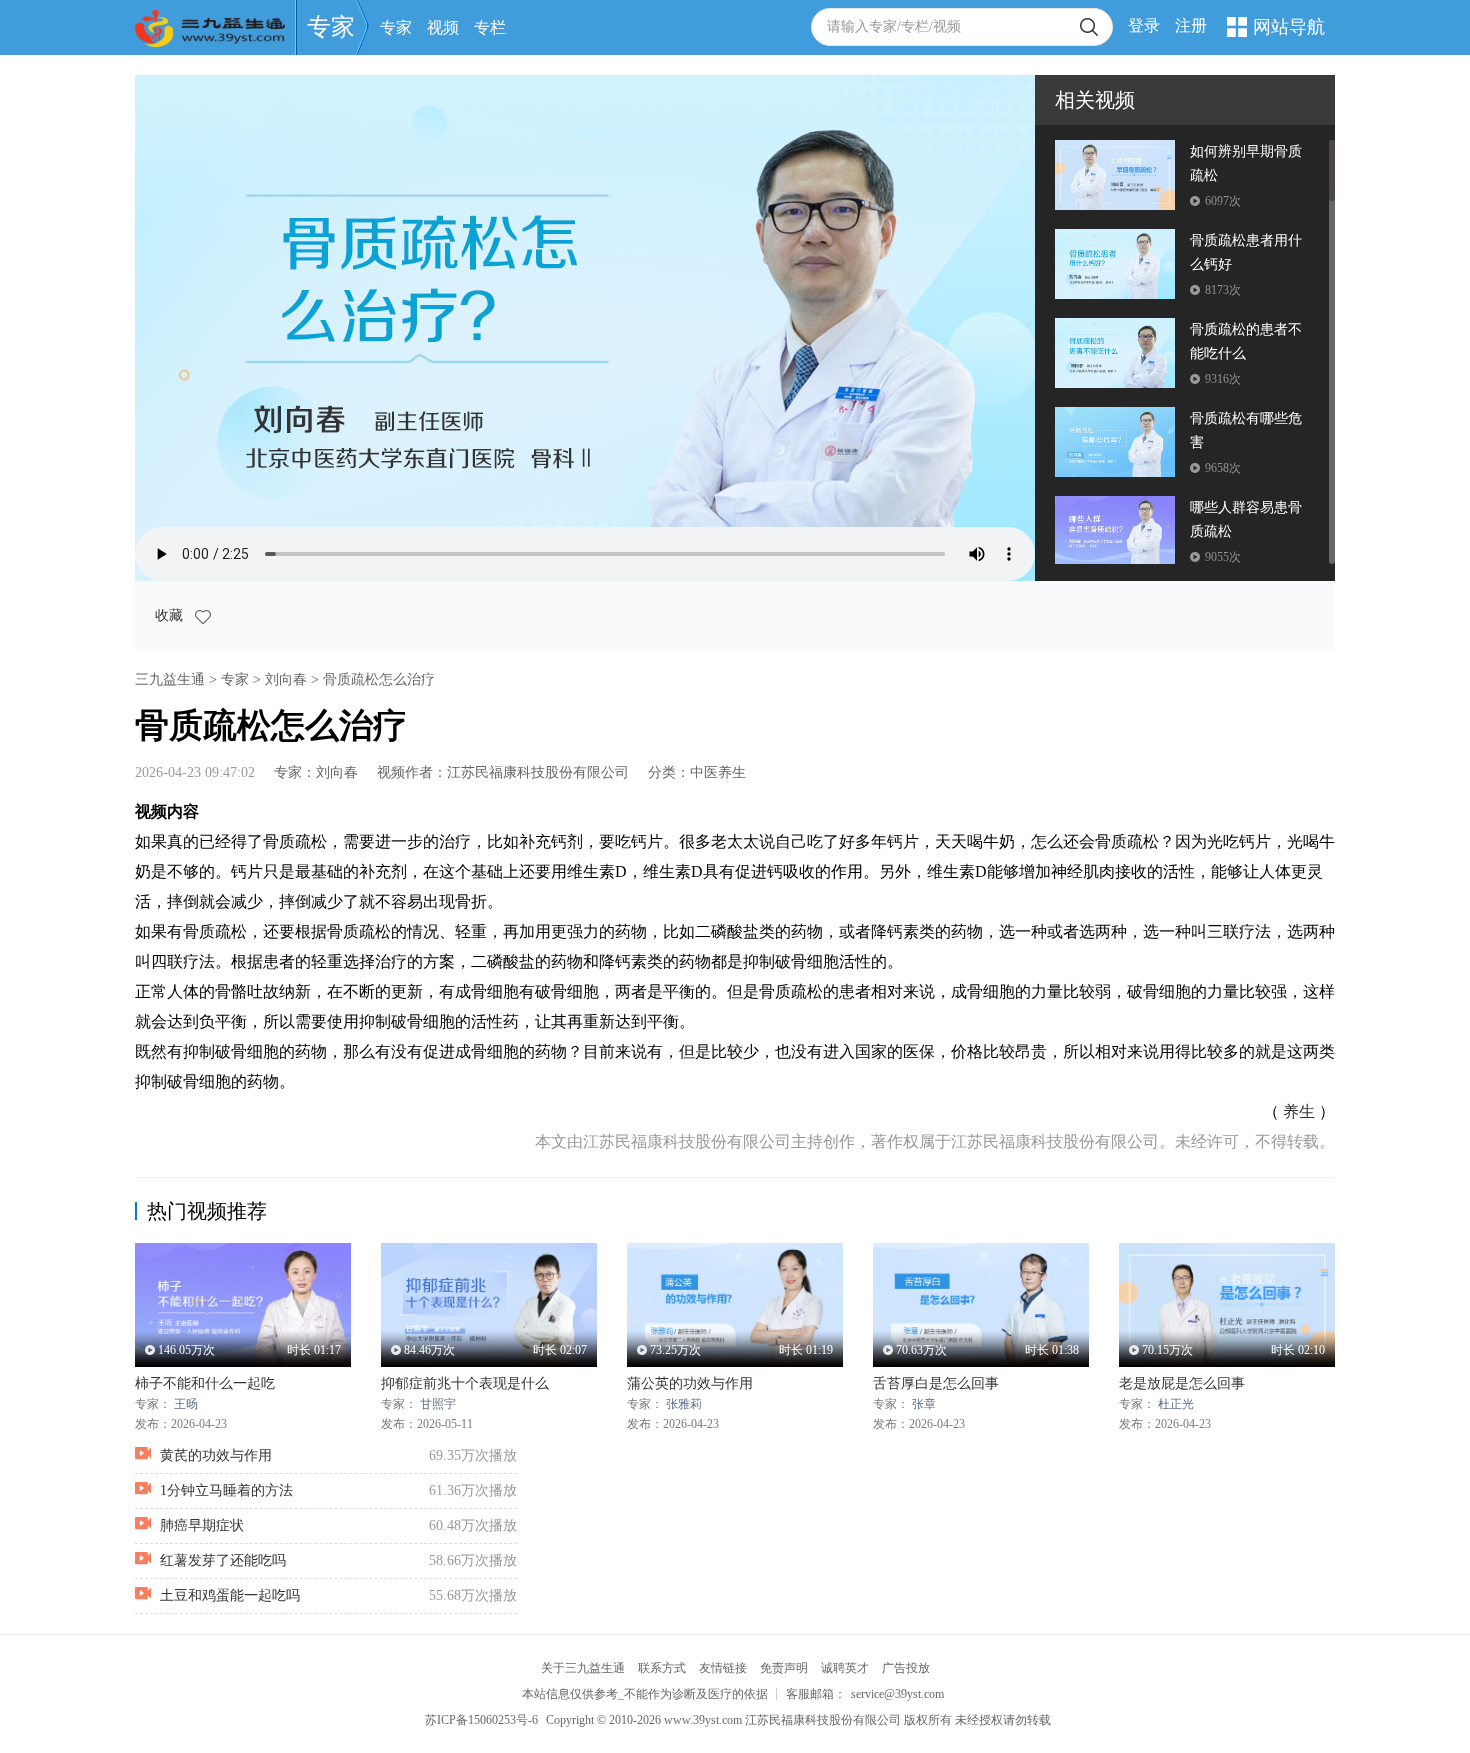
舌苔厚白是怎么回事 (936, 1383)
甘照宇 (438, 1404)
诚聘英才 (845, 1668)
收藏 (171, 615)
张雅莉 (684, 1404)
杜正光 (1176, 1404)
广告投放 (906, 1668)
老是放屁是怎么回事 (1182, 1383)
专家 (331, 27)
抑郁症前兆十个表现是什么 (465, 1383)
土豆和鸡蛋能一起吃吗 (230, 1595)
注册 (1191, 25)
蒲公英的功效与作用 (690, 1383)
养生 (1299, 1111)
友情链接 (723, 1668)
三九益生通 (170, 679)
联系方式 (662, 1668)
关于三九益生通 (583, 1668)
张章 (924, 1404)
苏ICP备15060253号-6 (481, 1720)
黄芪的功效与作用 (216, 1455)
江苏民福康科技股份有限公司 (538, 772)
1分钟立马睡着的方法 (226, 1490)
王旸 (186, 1404)
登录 (1144, 25)
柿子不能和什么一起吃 (205, 1383)
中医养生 (718, 772)
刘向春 (286, 679)
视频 (443, 27)
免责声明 (784, 1668)
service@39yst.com (897, 1694)
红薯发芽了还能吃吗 (223, 1560)
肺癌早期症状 (202, 1525)
